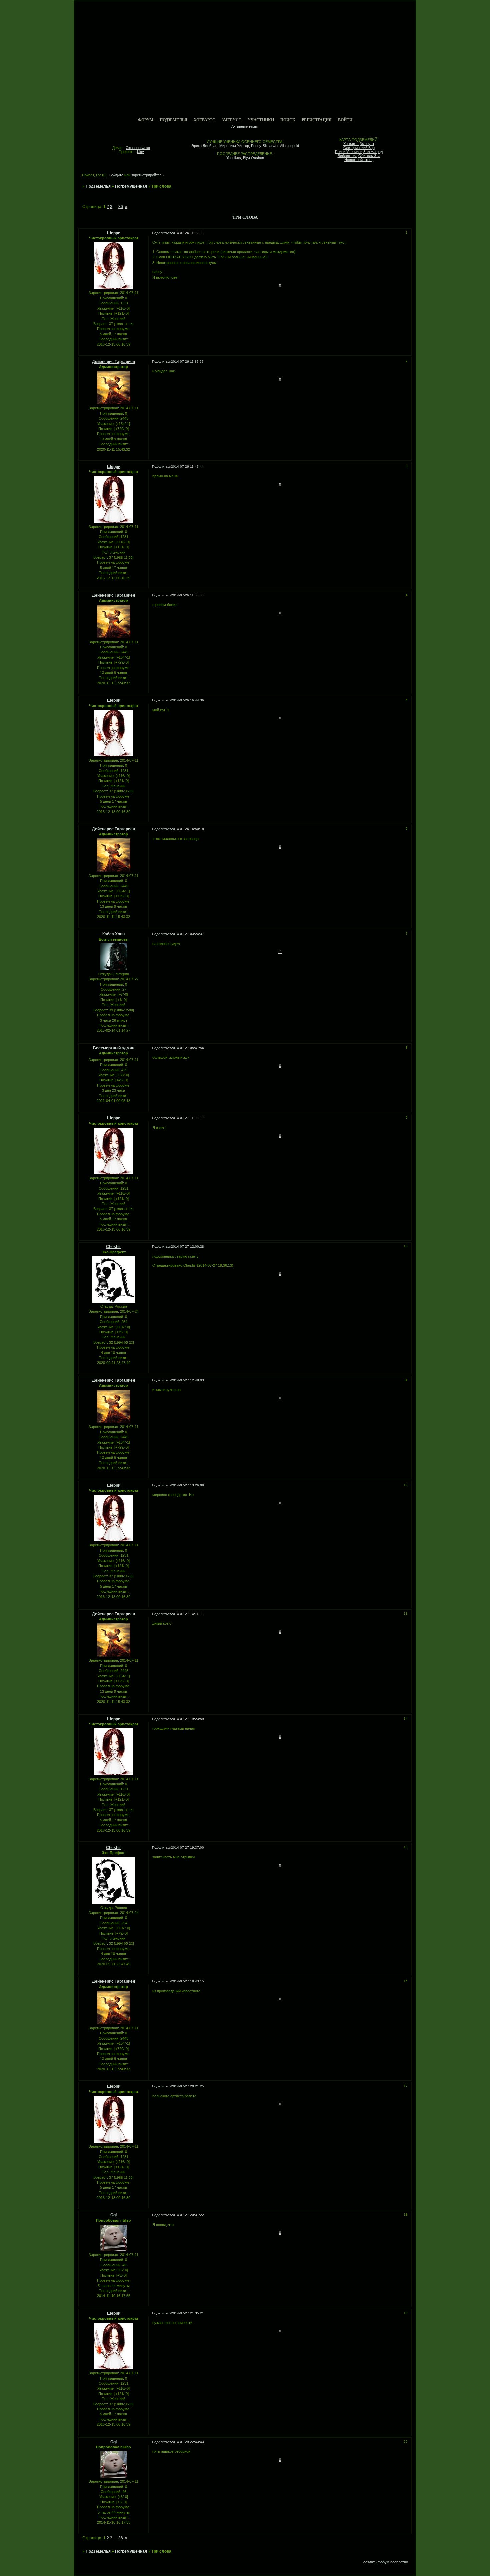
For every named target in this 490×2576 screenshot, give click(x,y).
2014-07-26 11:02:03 (187, 233)
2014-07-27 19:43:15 (187, 1981)
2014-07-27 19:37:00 (187, 1848)
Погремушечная (131, 186)
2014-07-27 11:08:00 (187, 1118)
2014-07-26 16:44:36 (187, 700)
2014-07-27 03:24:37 (187, 934)
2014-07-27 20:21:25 (187, 2086)
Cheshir (113, 1247)
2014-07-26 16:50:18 (187, 829)
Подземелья (173, 120)
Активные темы (244, 126)
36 (121, 207)
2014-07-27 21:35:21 (187, 2313)
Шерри (114, 233)
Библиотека (347, 156)
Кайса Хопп (113, 934)
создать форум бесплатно (386, 2562)
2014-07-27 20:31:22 (187, 2215)
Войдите (116, 175)
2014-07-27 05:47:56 (187, 1048)
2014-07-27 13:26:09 (187, 1485)
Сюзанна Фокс (138, 148)
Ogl (113, 2215)
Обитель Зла (369, 156)
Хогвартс (204, 120)
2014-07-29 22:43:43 (187, 2442)
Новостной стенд (359, 160)
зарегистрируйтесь (147, 175)
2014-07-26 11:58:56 (187, 595)
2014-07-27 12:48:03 (187, 1380)
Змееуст (231, 120)
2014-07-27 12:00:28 (187, 1246)
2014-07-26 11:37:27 (187, 361)
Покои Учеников (349, 152)
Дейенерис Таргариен (113, 362)
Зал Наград (373, 152)
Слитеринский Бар (359, 148)
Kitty (140, 152)
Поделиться (161, 233)
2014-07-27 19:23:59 (187, 1719)
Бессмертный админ (114, 1048)
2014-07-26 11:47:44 (187, 466)
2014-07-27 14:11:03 (187, 1614)
